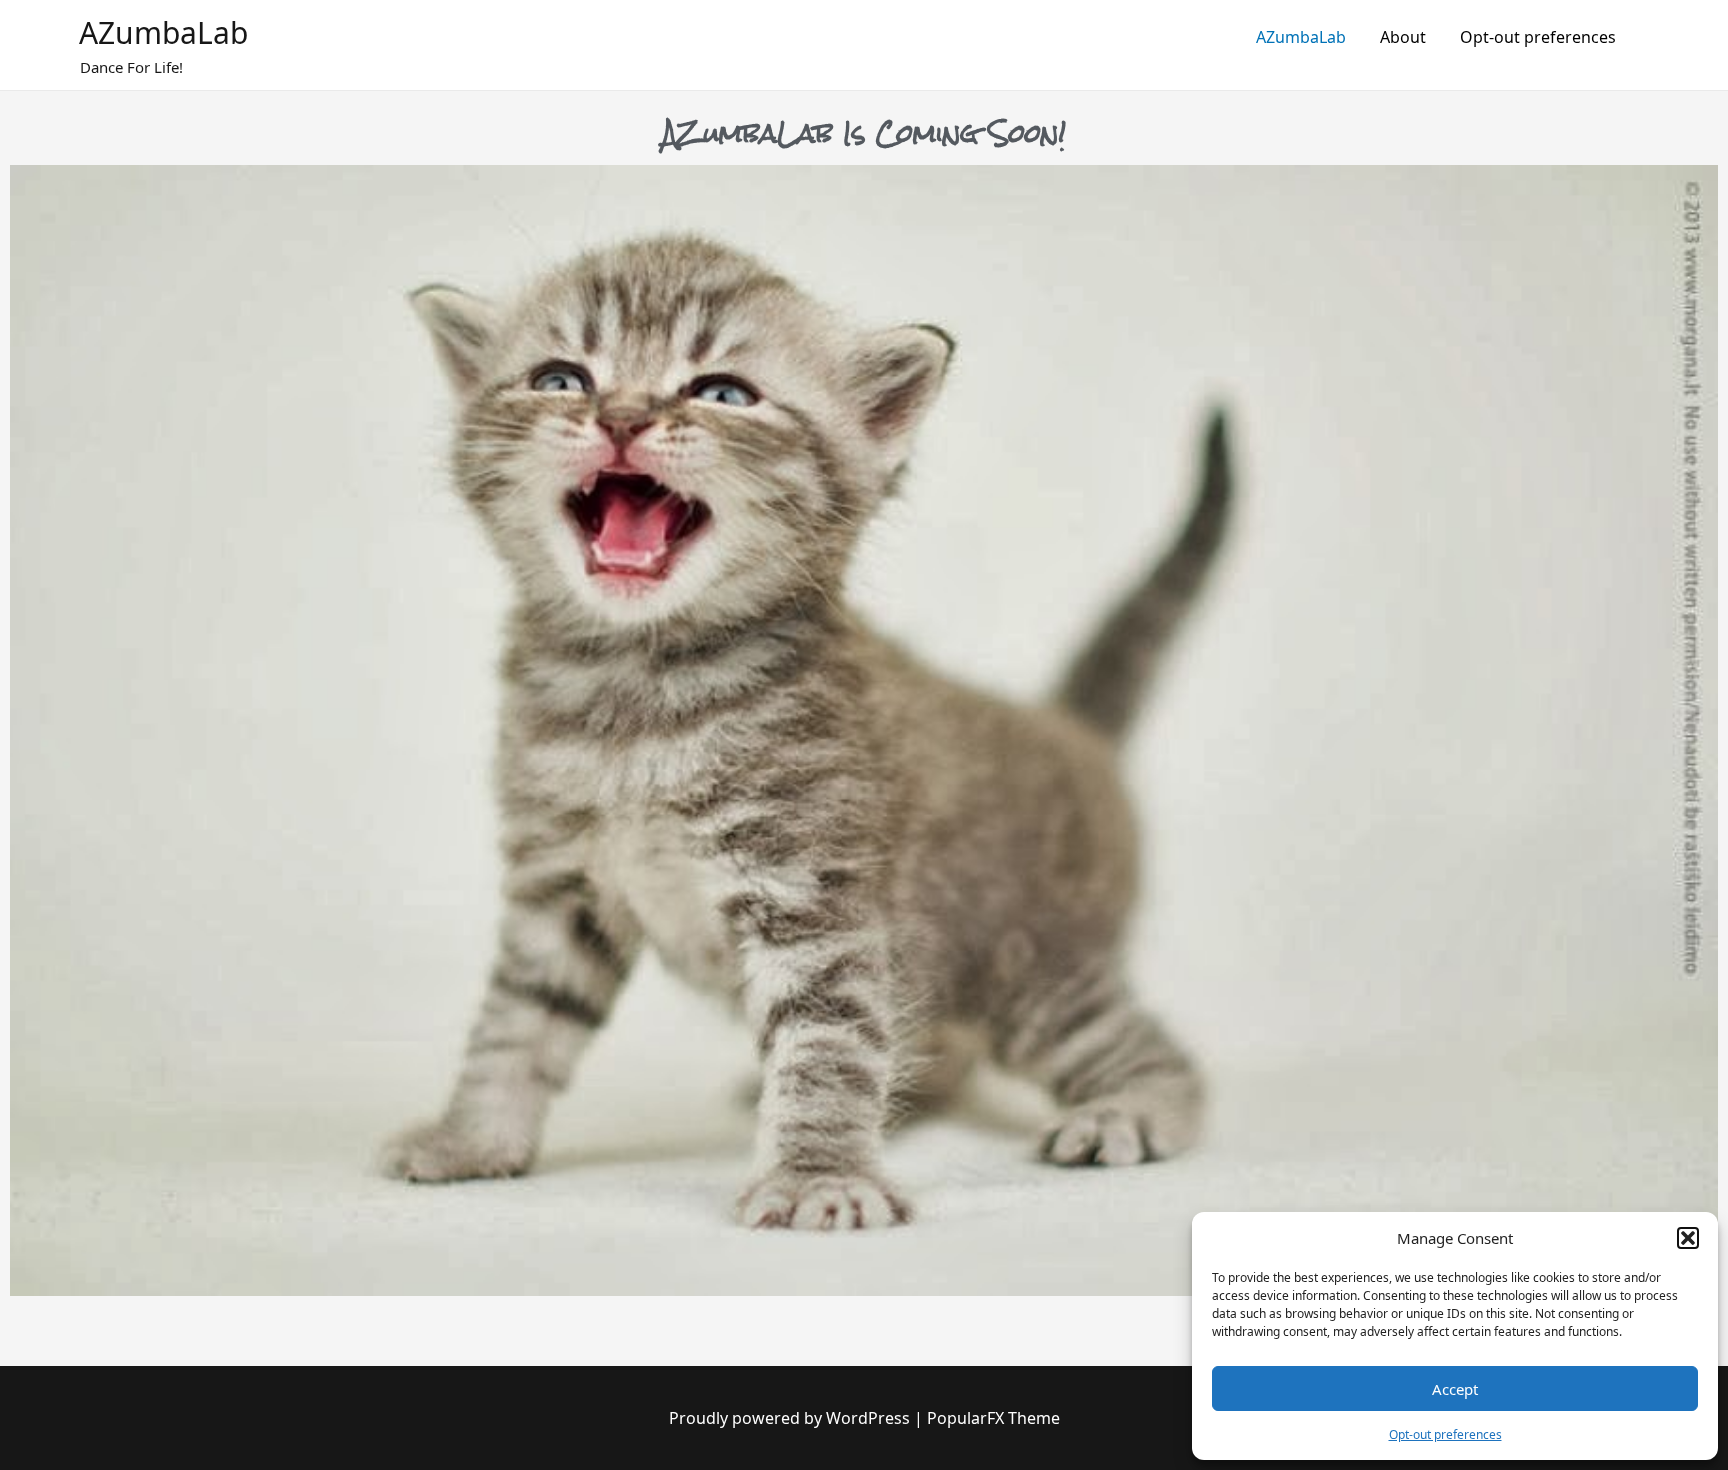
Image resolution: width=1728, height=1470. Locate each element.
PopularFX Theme (993, 1418)
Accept (1455, 1389)
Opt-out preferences (1445, 1434)
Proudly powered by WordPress (791, 1418)
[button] (1688, 1238)
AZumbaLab (163, 32)
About (1403, 37)
